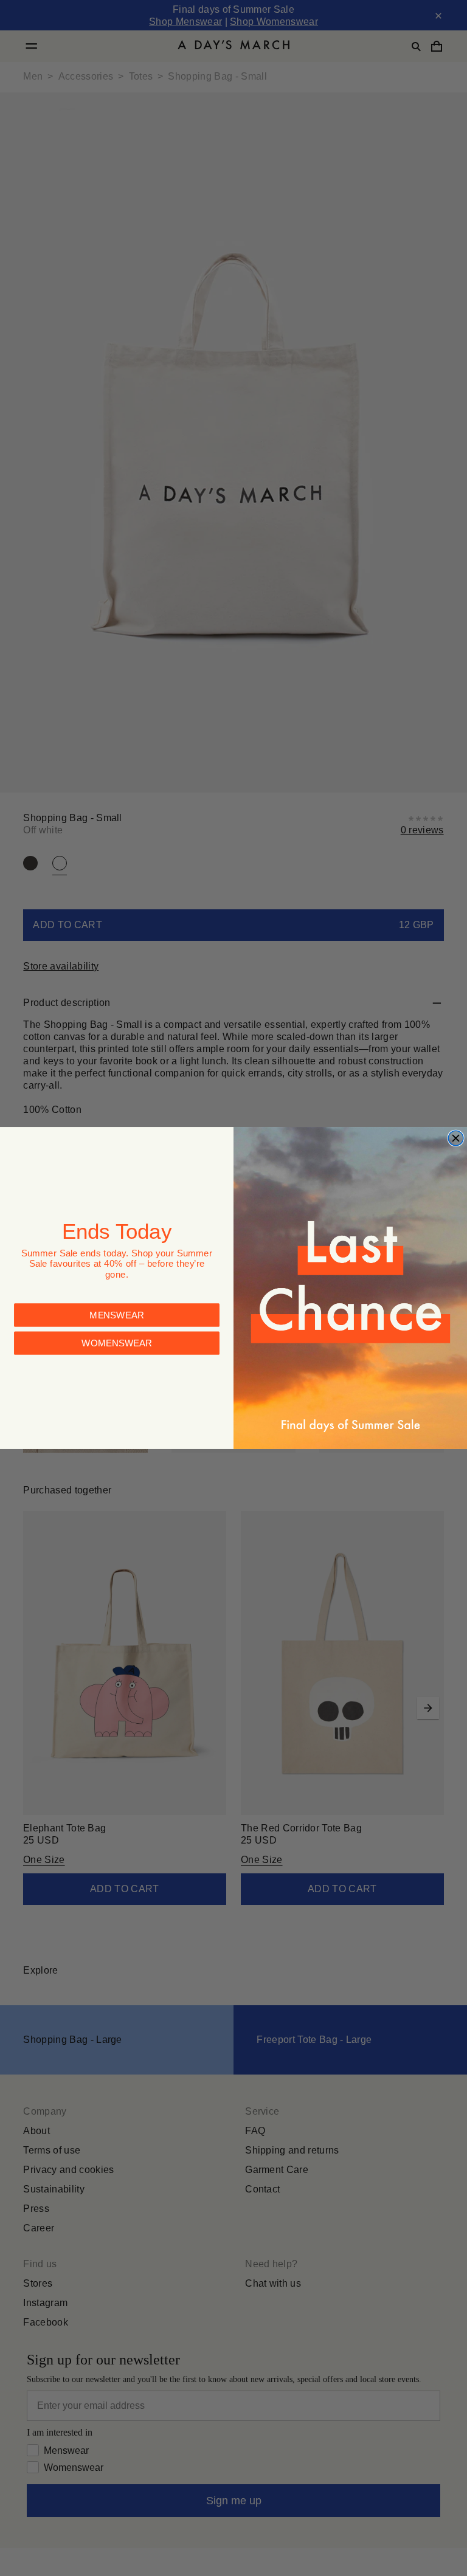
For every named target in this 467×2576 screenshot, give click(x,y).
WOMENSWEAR (117, 1337)
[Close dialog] (456, 1138)
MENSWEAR (117, 1309)
